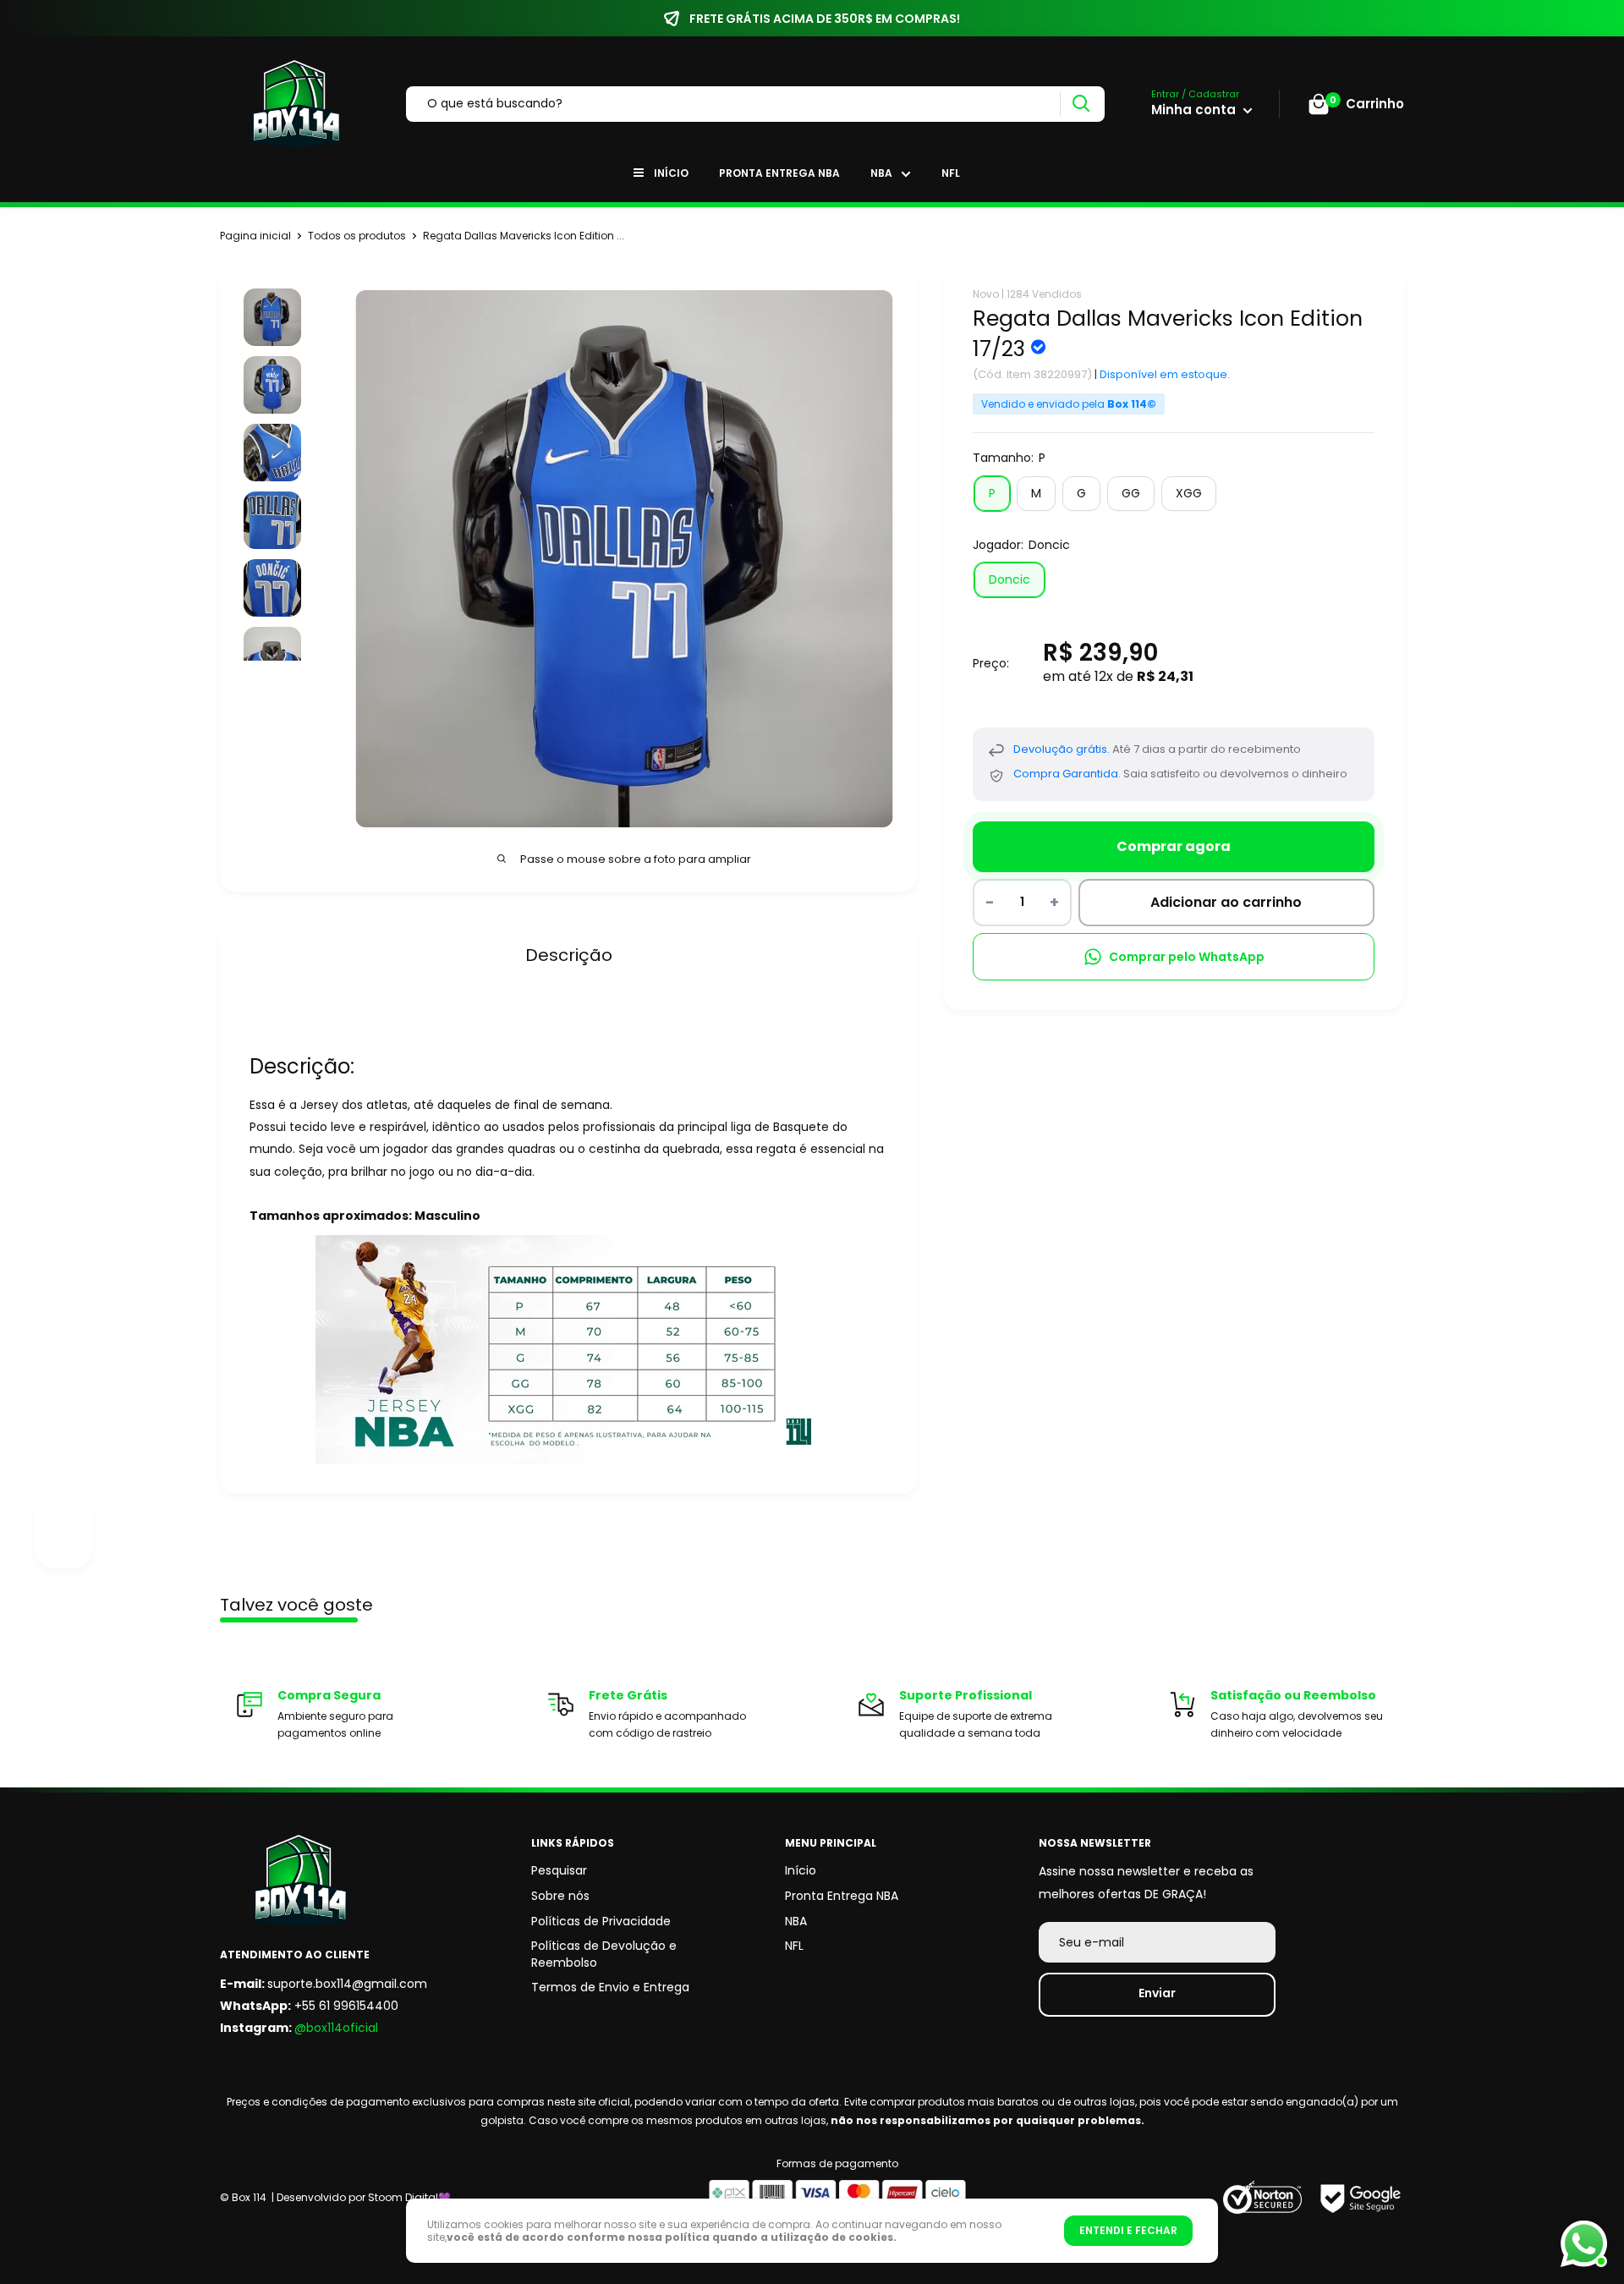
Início (671, 173)
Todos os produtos (357, 236)
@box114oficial (336, 2028)
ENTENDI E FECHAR (1128, 2230)
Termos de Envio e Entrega (610, 1987)
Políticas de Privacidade (601, 1921)
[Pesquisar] (1081, 104)
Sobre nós (560, 1896)
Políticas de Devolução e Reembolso (604, 1954)
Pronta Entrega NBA (779, 173)
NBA (881, 173)
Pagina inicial (255, 236)
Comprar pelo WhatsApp (1187, 957)
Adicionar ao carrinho (1226, 903)
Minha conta (1195, 110)
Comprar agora (1174, 846)
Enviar (1157, 1993)
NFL (951, 173)
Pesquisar (559, 1870)
